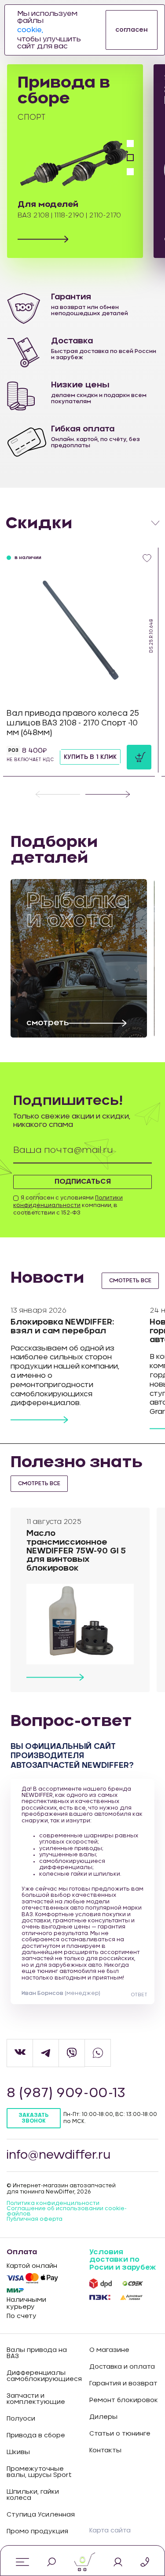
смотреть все (130, 1281)
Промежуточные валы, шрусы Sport (39, 2472)
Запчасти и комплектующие (36, 2399)
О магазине (109, 2350)
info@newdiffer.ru (59, 2155)
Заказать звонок (33, 2118)
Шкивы (18, 2452)
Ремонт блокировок (124, 2400)
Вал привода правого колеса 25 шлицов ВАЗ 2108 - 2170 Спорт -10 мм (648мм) (73, 723)
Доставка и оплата (122, 2367)
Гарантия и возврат (123, 2384)
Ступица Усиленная (41, 2515)
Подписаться (83, 1181)
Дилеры (103, 2417)
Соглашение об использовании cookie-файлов (67, 2211)
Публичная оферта (35, 2219)
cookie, (30, 30)
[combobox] (82, 523)
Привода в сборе (36, 2436)
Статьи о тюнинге (120, 2434)
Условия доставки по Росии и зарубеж (123, 2260)
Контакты (105, 2451)
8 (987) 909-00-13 (66, 2093)
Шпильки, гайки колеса (33, 2495)
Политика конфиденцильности (53, 2203)
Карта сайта (110, 2531)
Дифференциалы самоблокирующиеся (41, 2376)
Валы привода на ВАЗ (37, 2353)
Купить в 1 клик (90, 757)
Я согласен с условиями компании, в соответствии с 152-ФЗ (68, 1205)
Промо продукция (37, 2532)
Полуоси (21, 2419)
